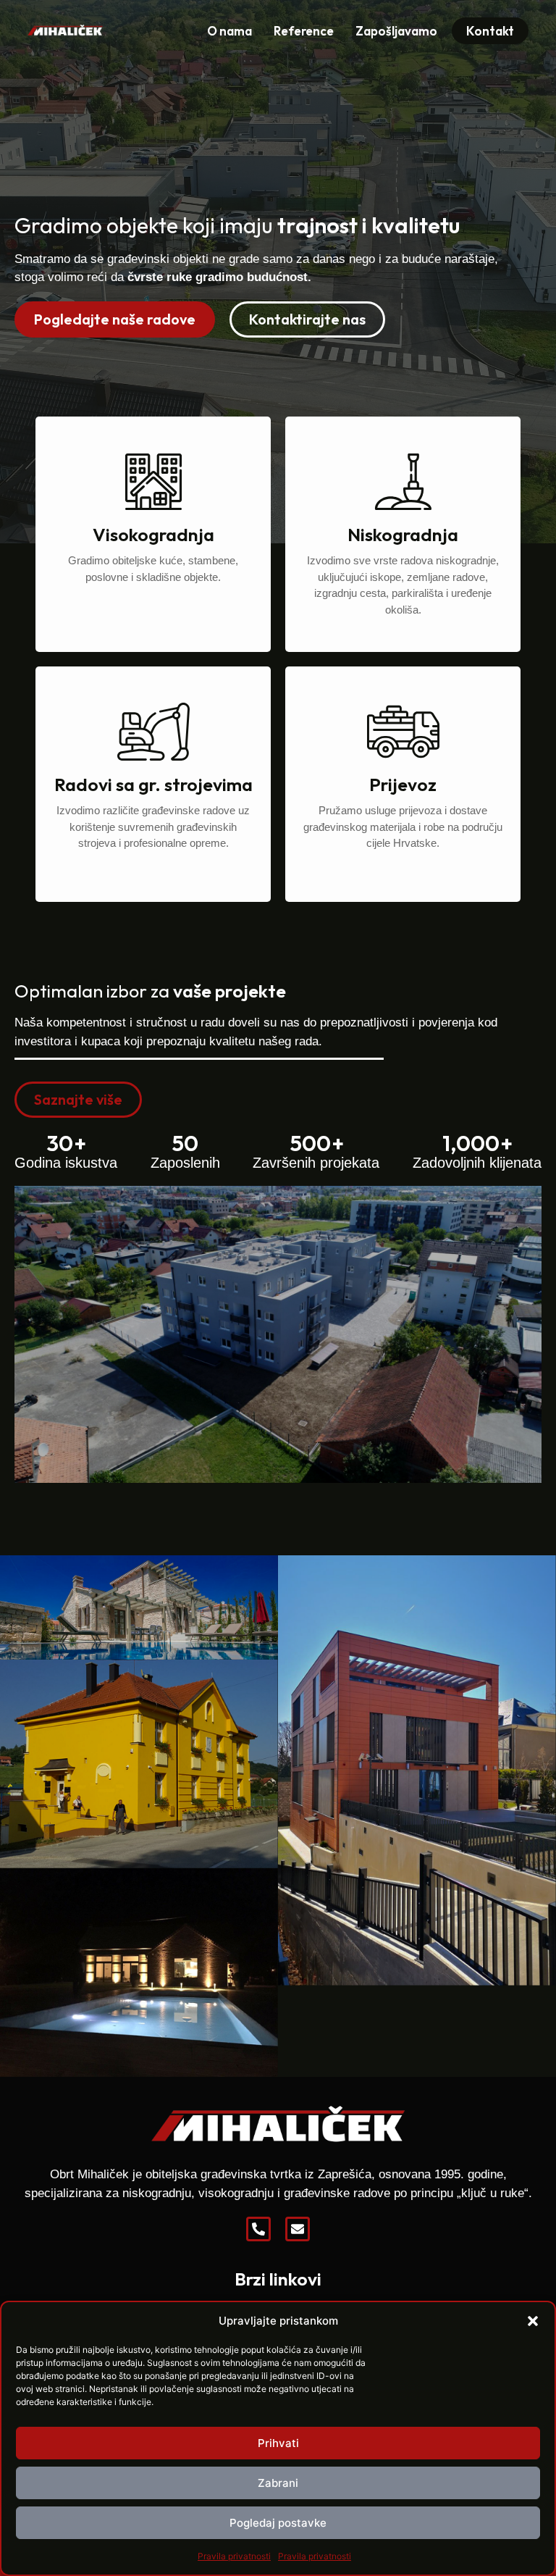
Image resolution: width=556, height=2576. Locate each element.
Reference (304, 31)
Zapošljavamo (396, 31)
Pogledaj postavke (278, 2523)
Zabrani (278, 2483)
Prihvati (278, 2443)
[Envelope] (298, 2229)
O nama (229, 31)
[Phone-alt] (258, 2229)
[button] (533, 2321)
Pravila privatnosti (234, 2556)
